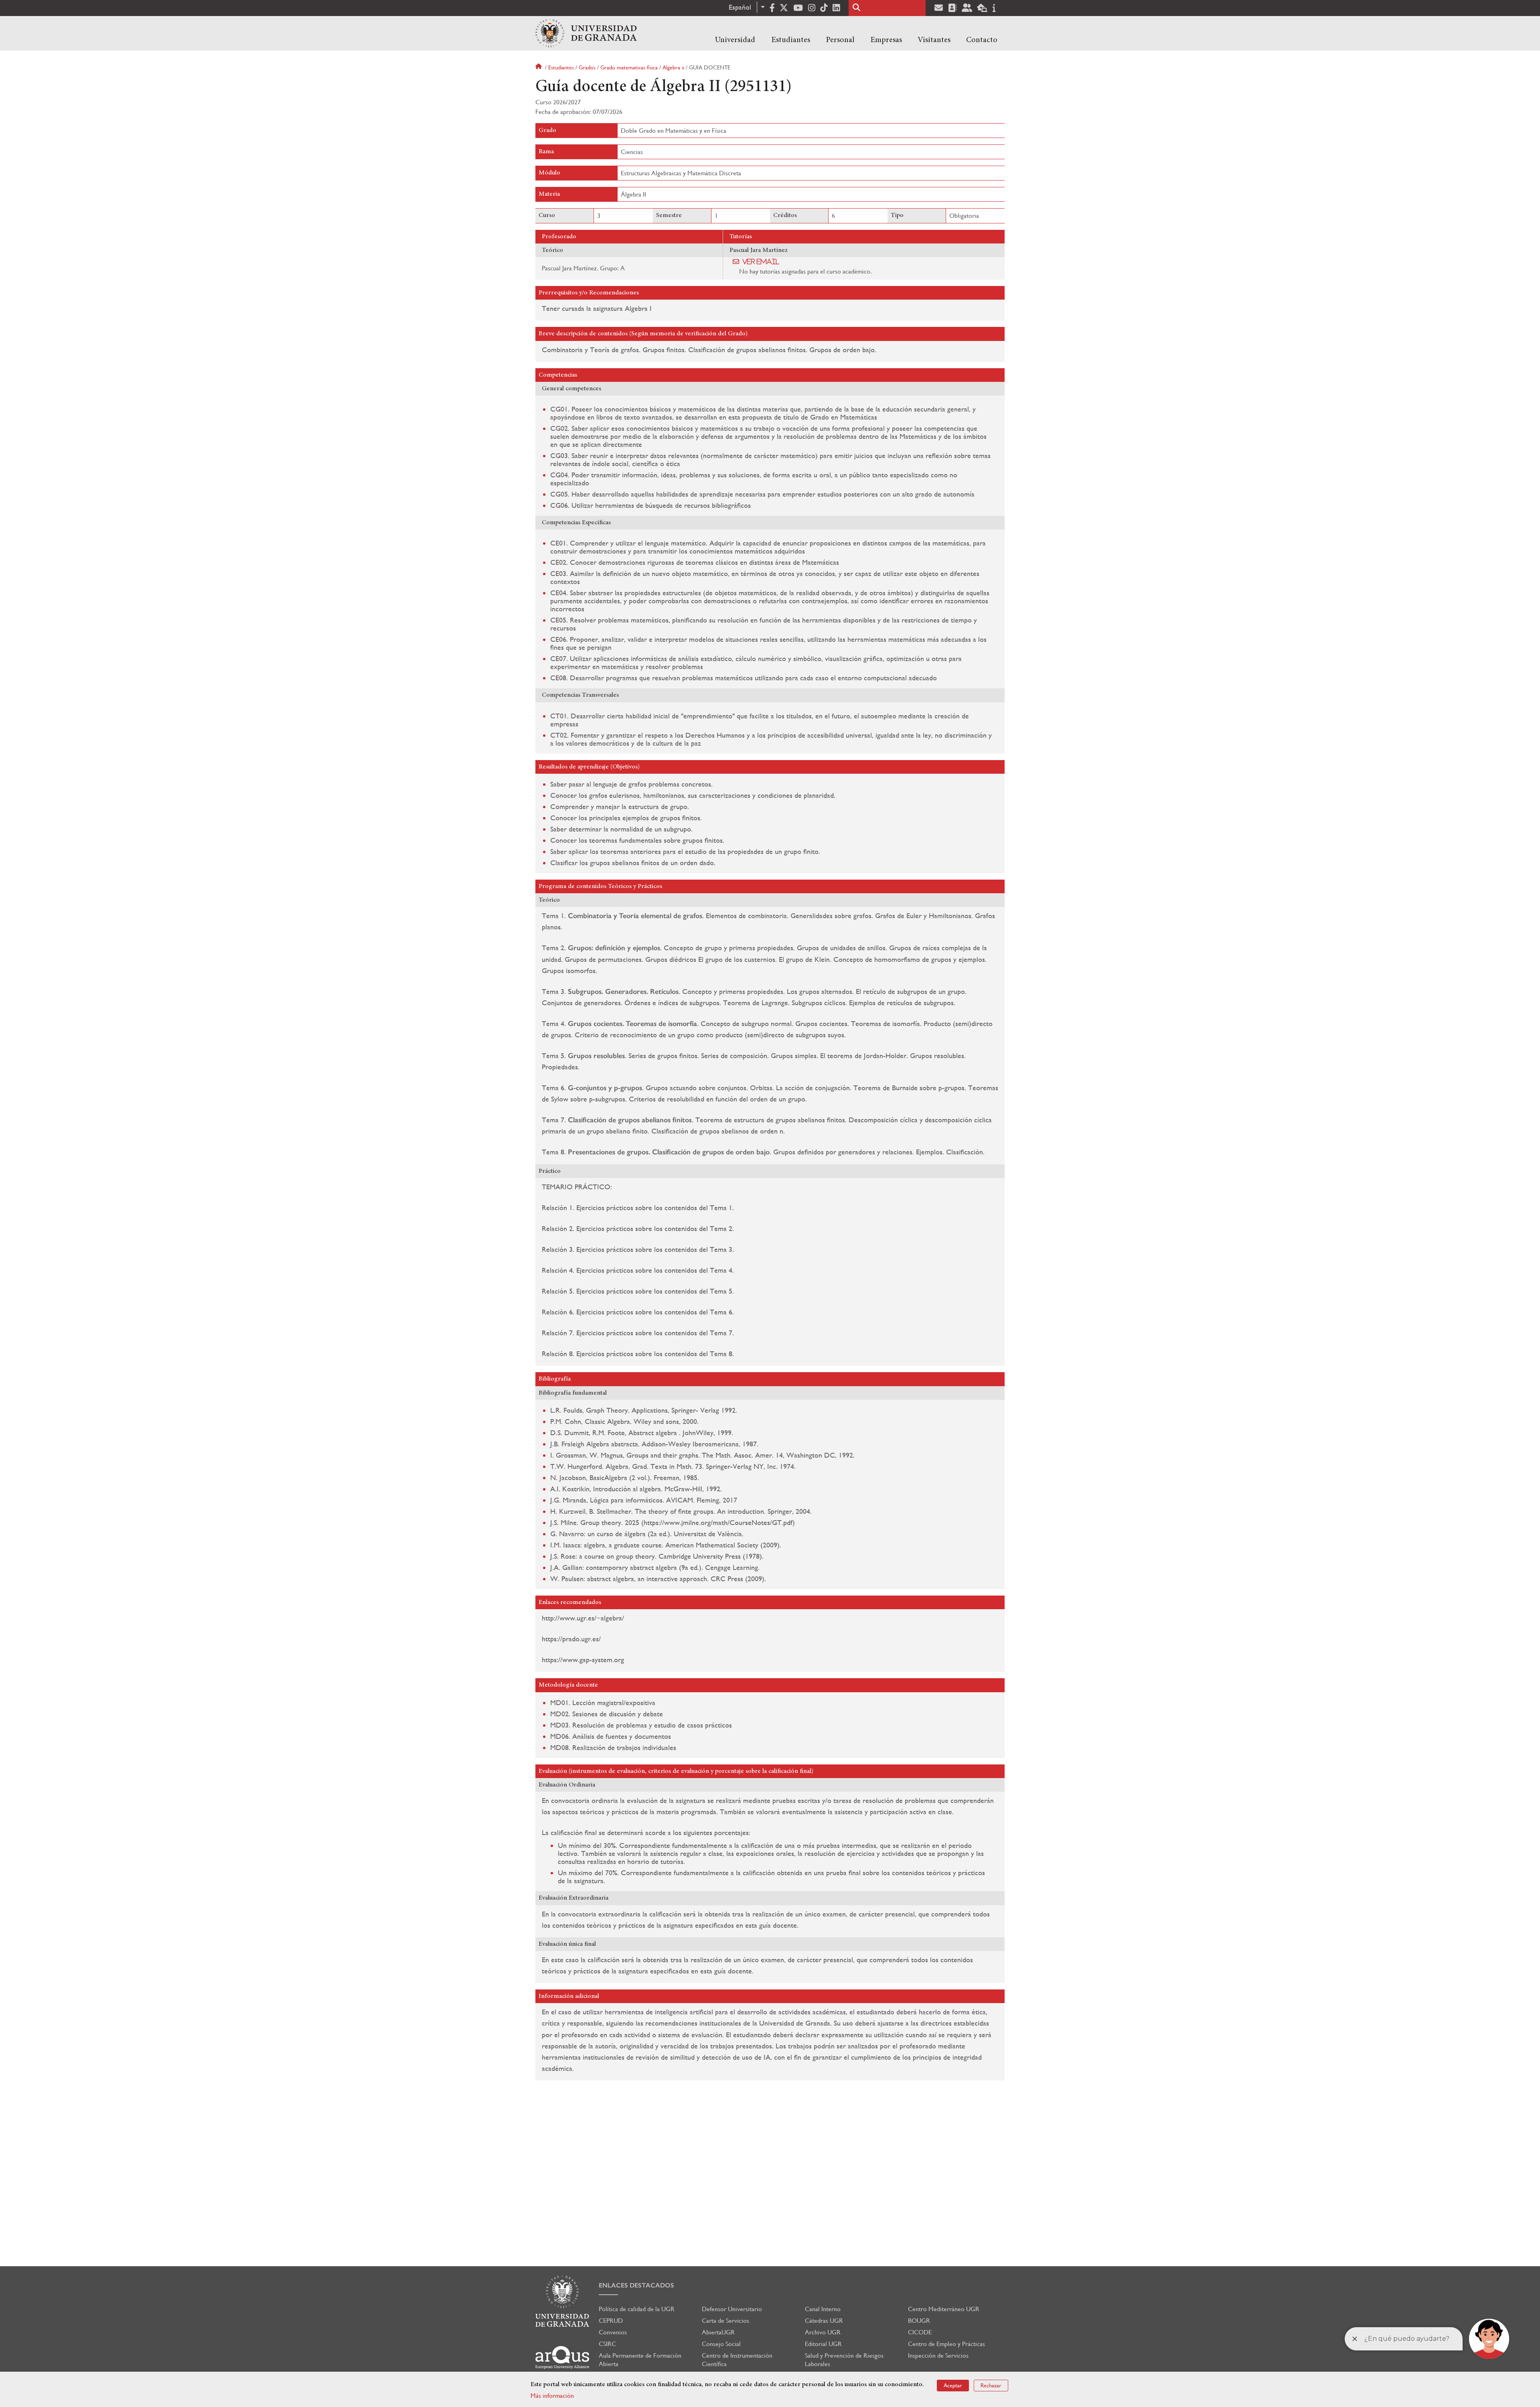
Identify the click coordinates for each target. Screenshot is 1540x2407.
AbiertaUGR (718, 2332)
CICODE (920, 2332)
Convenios (613, 2332)
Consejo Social (721, 2344)
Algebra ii (673, 67)
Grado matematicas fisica (629, 67)
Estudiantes (791, 40)
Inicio (539, 67)
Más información (552, 2396)
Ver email (761, 262)
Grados (587, 67)
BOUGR (919, 2321)
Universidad (735, 40)
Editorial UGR (823, 2344)
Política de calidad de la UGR (637, 2309)
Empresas (886, 40)
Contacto (982, 40)
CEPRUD (611, 2321)
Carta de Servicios (725, 2321)
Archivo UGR (823, 2332)
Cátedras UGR (824, 2321)
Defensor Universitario (732, 2309)
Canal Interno (823, 2309)
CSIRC (607, 2344)
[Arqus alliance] (562, 2357)
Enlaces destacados (636, 2285)
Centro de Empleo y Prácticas (946, 2344)
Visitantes (934, 40)
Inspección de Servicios (938, 2355)
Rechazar (991, 2385)
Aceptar (953, 2385)
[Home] (586, 33)
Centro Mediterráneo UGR (944, 2309)
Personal (840, 40)
